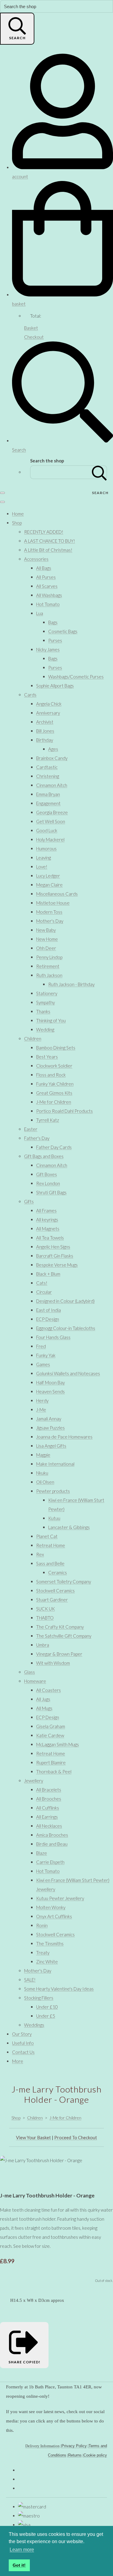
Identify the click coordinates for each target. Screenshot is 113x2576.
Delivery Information (42, 2446)
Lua (40, 613)
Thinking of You (51, 1020)
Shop (17, 523)
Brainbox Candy (52, 758)
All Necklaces (49, 1826)
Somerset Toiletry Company (64, 1581)
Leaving (44, 858)
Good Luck (47, 830)
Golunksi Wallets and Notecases (68, 1373)
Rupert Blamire (51, 1762)
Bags (53, 622)
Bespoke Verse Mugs (57, 1265)
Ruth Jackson (49, 975)
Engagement (48, 803)
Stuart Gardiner (52, 1600)
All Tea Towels (50, 1238)
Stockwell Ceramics (55, 1591)
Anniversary (48, 713)
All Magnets (48, 1229)
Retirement (48, 966)
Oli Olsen (45, 1482)
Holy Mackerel (50, 839)
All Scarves (47, 586)
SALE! (30, 1980)
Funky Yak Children (55, 1084)
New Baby (46, 930)
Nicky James (48, 649)
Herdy (42, 1401)
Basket (31, 328)
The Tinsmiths (50, 1943)
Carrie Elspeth (50, 1862)
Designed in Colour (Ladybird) (65, 1301)
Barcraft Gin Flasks (55, 1256)
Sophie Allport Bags (55, 686)
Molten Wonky (51, 1907)
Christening (48, 776)
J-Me (41, 1410)
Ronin (42, 1925)
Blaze (42, 1853)
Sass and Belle (50, 1563)
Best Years (47, 1057)
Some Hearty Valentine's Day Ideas (59, 1989)
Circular (44, 1292)
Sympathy (46, 1002)
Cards (30, 695)
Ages (53, 749)
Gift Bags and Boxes (44, 1156)
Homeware (35, 1681)
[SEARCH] (99, 472)
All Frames (46, 1210)
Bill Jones (45, 731)
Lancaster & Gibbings (69, 1527)
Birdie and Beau (52, 1844)
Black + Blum (48, 1274)
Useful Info (23, 2043)
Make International (55, 1464)
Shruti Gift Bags (51, 1192)
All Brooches (49, 1799)
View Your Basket (33, 2137)
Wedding (45, 1029)
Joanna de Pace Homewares (64, 1437)
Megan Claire (49, 885)
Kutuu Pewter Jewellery (60, 1898)
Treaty (43, 1953)
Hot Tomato (48, 604)
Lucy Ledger (48, 876)
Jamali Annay (49, 1419)
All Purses (46, 577)
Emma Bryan (48, 794)
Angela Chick (49, 704)
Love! (42, 867)
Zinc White (47, 1962)
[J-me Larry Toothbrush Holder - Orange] (9, 2178)
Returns (75, 2455)
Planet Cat (47, 1536)
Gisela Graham (51, 1726)
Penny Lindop (49, 957)
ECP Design (48, 1319)
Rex (40, 1554)
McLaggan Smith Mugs (58, 1744)
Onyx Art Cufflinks (54, 1916)
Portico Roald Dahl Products (64, 1111)
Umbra (43, 1645)
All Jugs (43, 1699)
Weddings (34, 2025)
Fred (41, 1346)
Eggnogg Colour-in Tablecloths (66, 1328)
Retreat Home (51, 1545)
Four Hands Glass (53, 1337)
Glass (30, 1672)
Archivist (45, 722)
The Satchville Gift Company (64, 1636)
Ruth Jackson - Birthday (71, 984)
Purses (55, 640)
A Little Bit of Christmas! (48, 550)
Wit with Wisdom (53, 1663)
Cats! (42, 1283)
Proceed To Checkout (76, 2137)
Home (18, 514)
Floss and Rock (51, 1075)
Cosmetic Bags (63, 631)
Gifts (29, 1201)
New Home (47, 939)
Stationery (47, 993)
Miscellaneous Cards (57, 894)
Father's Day (37, 1138)
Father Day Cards (54, 1147)
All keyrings (47, 1220)
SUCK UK (46, 1609)
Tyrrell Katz (48, 1120)
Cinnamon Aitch (52, 785)
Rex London (48, 1183)
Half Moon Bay (50, 1382)
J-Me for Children (54, 1102)
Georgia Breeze (52, 812)
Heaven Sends (50, 1391)
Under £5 (46, 2016)
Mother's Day (50, 921)
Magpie (43, 1455)
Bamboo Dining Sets (56, 1048)
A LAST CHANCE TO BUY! (50, 541)
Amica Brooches (52, 1835)
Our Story (22, 2034)
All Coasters (49, 1690)
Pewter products (53, 1491)
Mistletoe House (53, 903)
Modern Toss (49, 912)
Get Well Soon (51, 821)
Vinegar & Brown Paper (59, 1654)
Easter (31, 1129)
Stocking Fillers (39, 1998)
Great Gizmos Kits (54, 1093)
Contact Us (23, 2052)
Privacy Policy (74, 2446)
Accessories (36, 559)
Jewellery (34, 1781)
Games (43, 1364)
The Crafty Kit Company (60, 1627)
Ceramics (58, 1572)
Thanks (43, 1011)
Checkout (34, 337)
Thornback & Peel (54, 1772)
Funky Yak (46, 1355)
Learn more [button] (22, 2550)
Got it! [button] (19, 2565)
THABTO (45, 1618)
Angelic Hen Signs (53, 1247)
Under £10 (47, 2007)
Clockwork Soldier (54, 1066)
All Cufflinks (48, 1808)
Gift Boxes (47, 1174)
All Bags (44, 568)
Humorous (46, 849)
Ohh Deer (46, 948)
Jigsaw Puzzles (50, 1428)
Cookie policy (95, 2455)
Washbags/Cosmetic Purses (76, 677)
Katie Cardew (50, 1735)
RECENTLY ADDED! (44, 532)
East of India (49, 1310)
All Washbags (49, 595)
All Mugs (44, 1708)
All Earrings (47, 1817)
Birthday (45, 740)
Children (33, 1039)
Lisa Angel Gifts (51, 1446)
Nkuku (42, 1473)
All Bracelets (49, 1790)
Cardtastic (47, 767)
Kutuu (54, 1518)
